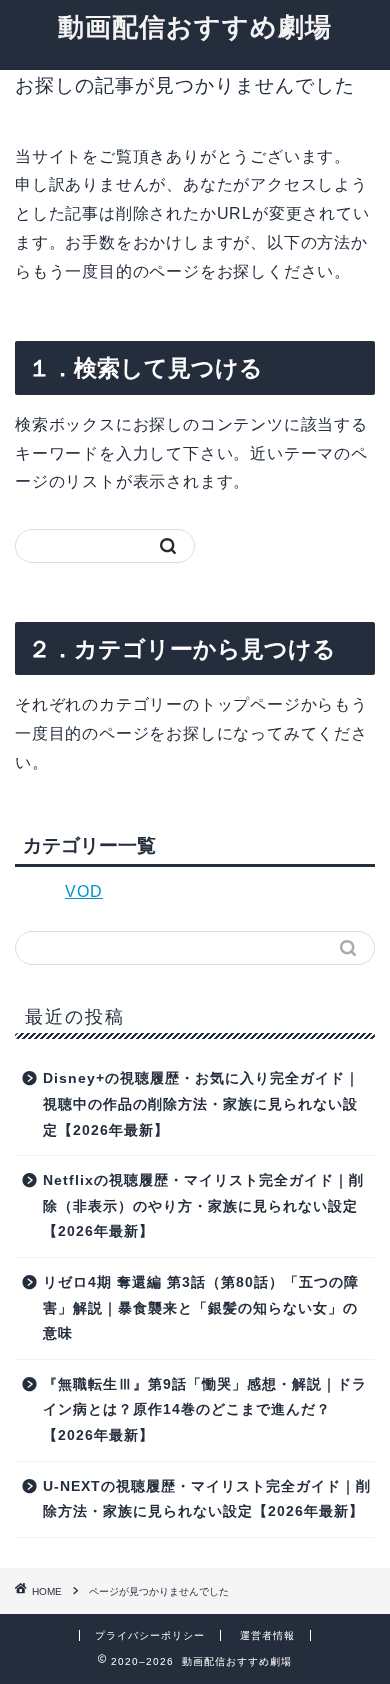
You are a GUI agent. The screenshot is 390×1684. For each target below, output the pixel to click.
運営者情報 (267, 1635)
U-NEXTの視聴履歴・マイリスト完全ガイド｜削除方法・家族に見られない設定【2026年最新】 (207, 1499)
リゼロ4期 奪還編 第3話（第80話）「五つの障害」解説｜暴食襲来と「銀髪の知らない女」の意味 (201, 1308)
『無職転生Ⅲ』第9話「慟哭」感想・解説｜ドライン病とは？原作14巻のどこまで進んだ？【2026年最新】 (205, 1410)
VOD (84, 891)
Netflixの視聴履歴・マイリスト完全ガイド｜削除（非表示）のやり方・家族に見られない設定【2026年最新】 (203, 1206)
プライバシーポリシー (150, 1635)
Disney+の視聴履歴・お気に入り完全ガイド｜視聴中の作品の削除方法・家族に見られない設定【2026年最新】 (201, 1104)
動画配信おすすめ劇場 (195, 26)
